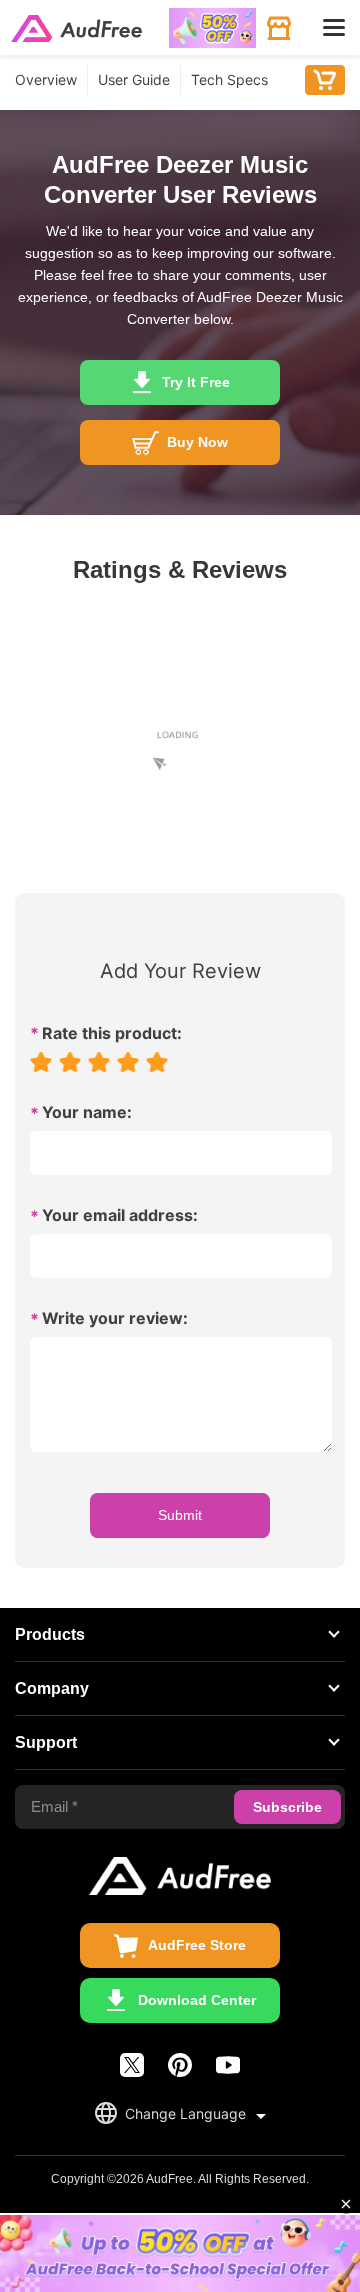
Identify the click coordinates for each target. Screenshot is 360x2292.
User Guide (134, 79)
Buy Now (325, 80)
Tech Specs (229, 79)
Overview (46, 79)
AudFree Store (197, 1945)
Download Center (197, 2000)
